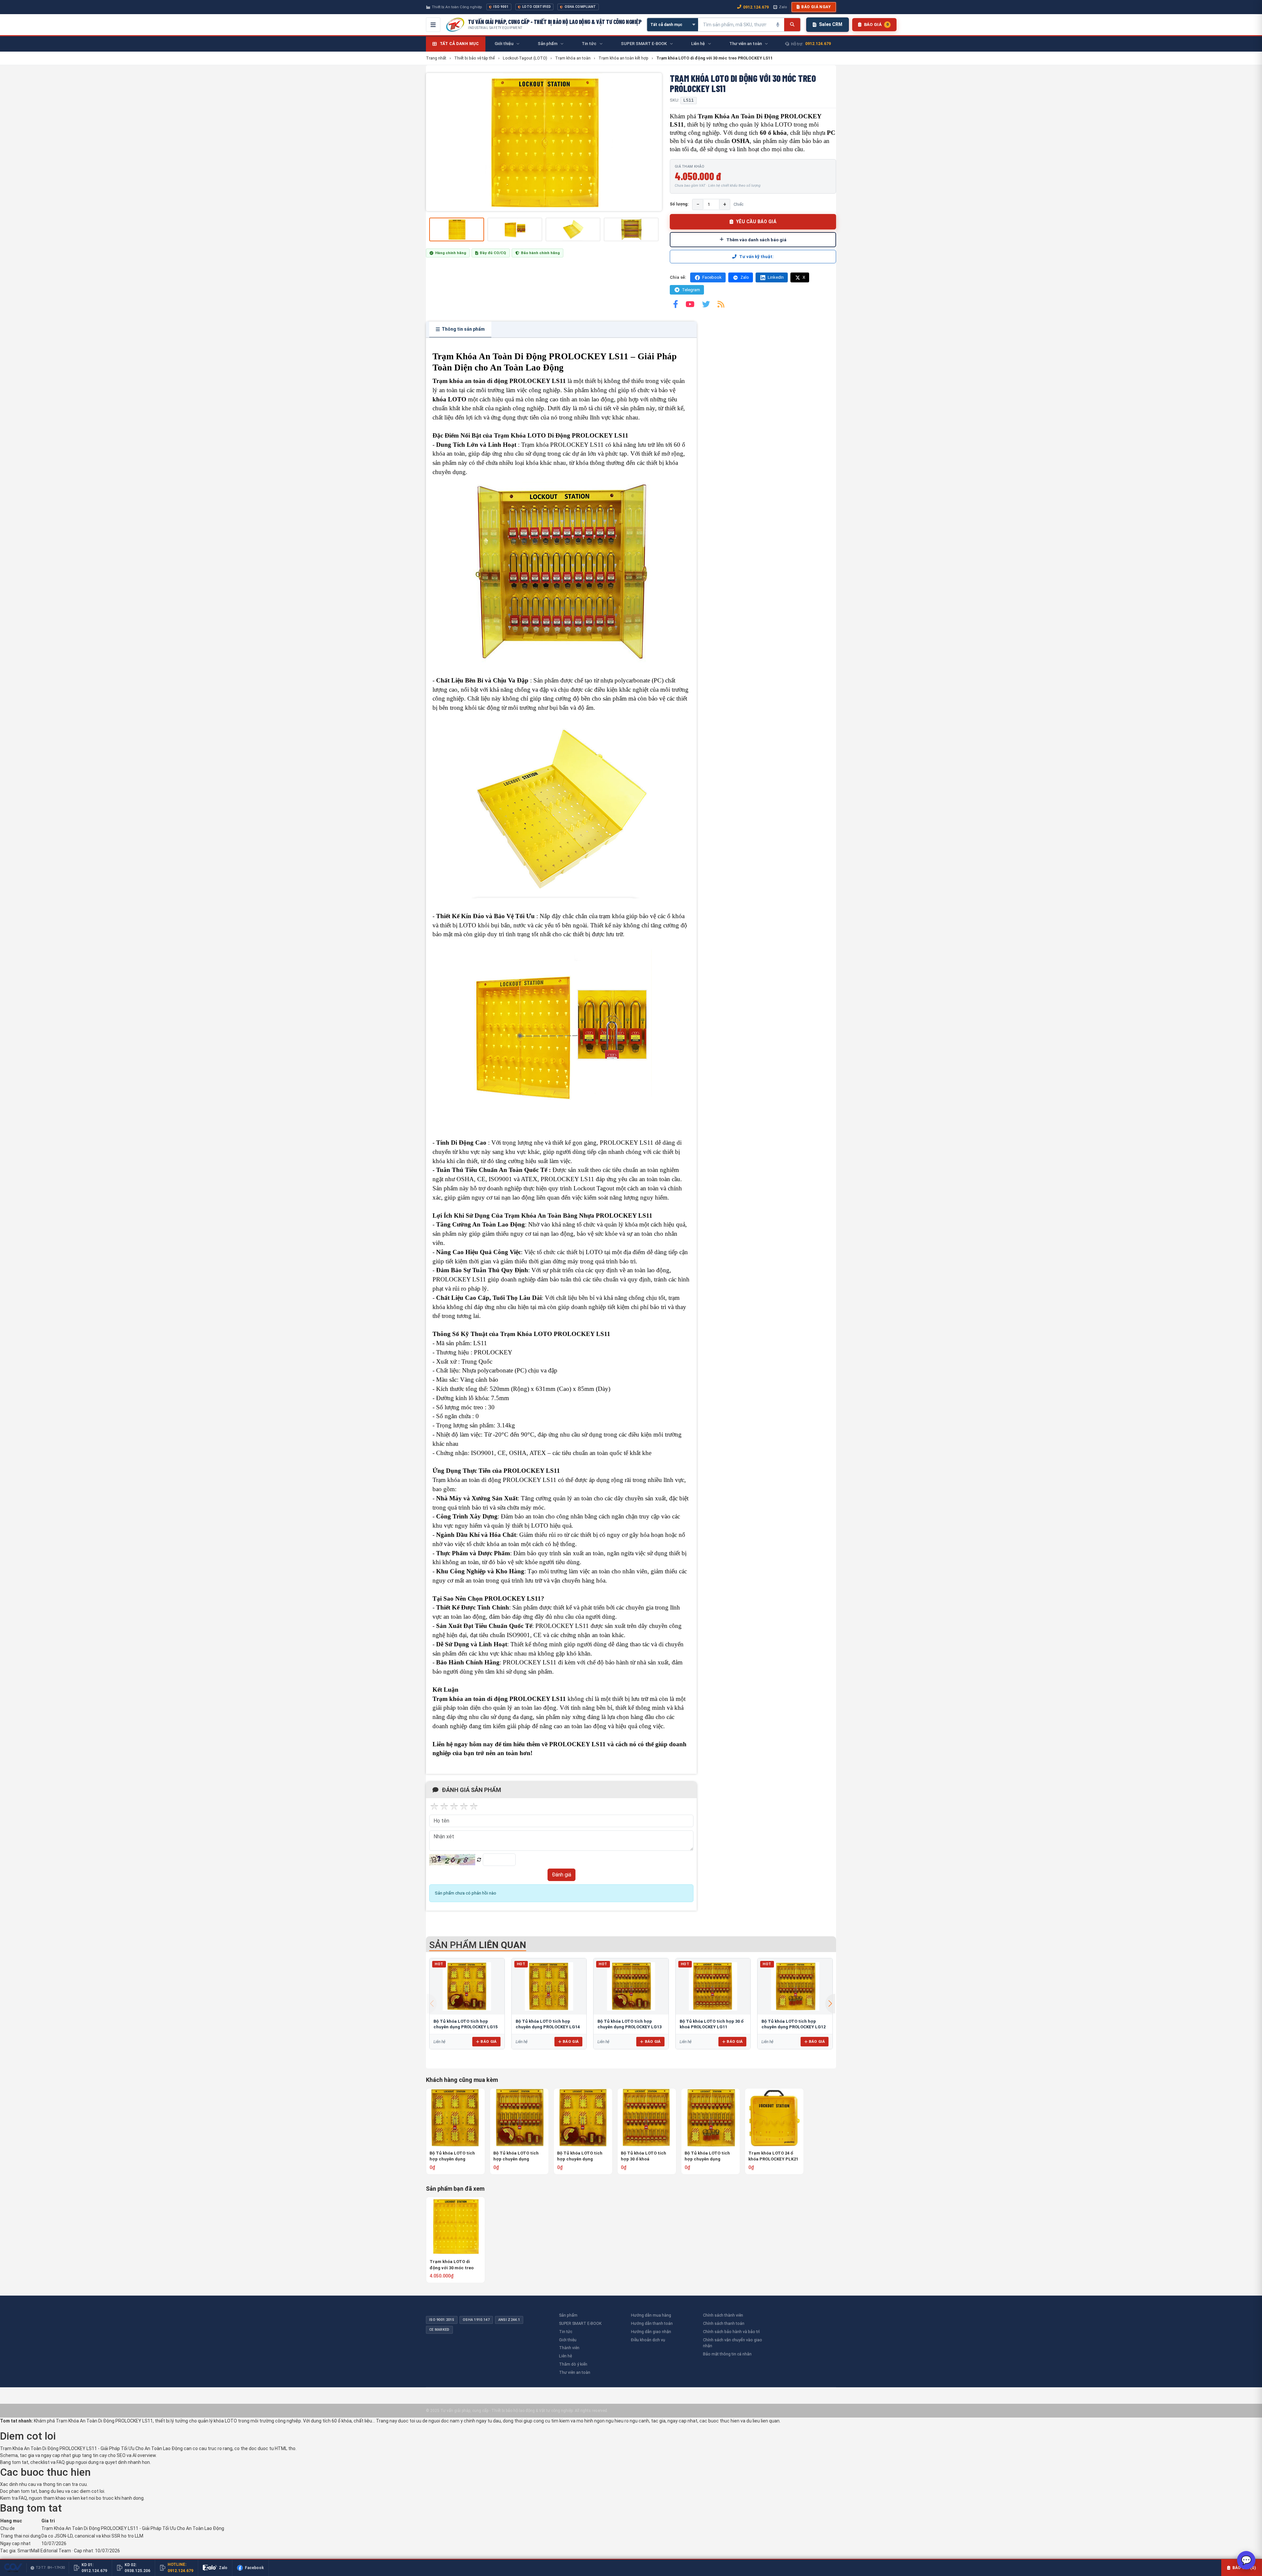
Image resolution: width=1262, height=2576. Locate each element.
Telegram (691, 290)
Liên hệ (565, 2356)
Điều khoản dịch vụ (648, 2340)
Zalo (783, 7)
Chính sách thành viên (723, 2315)
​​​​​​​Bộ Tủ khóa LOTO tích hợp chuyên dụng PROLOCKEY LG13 (516, 2156)
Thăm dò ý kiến (573, 2364)
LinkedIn (776, 277)
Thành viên (569, 2348)
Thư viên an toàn (575, 2372)
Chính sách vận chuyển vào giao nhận (733, 2343)
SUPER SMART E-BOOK (580, 2323)
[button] (830, 2004)
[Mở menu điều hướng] (433, 25)
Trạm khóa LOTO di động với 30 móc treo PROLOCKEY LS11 (452, 2265)
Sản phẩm (568, 2315)
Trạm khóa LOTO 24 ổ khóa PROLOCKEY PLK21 (773, 2156)
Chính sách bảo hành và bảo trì (731, 2332)
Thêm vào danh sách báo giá (756, 240)
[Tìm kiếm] (792, 25)
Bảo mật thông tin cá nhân (727, 2354)
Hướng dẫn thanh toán (652, 2323)
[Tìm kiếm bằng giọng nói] (778, 25)
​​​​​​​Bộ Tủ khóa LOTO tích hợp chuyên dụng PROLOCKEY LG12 (707, 2156)
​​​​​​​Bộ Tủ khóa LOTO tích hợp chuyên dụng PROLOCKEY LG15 (580, 2156)
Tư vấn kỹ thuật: (756, 257)
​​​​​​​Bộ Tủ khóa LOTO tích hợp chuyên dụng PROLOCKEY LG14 (452, 2156)
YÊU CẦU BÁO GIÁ (756, 222)
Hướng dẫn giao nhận (651, 2332)
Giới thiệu (568, 2340)
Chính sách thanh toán (724, 2323)
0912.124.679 (756, 7)
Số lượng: (679, 204)
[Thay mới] (479, 1860)
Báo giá (489, 2041)
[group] (544, 142)
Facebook (712, 277)
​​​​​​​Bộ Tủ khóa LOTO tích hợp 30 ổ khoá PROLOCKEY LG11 (643, 2156)
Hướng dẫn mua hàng (651, 2315)
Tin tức (566, 2332)
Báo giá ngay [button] (816, 7)
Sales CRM (831, 24)
